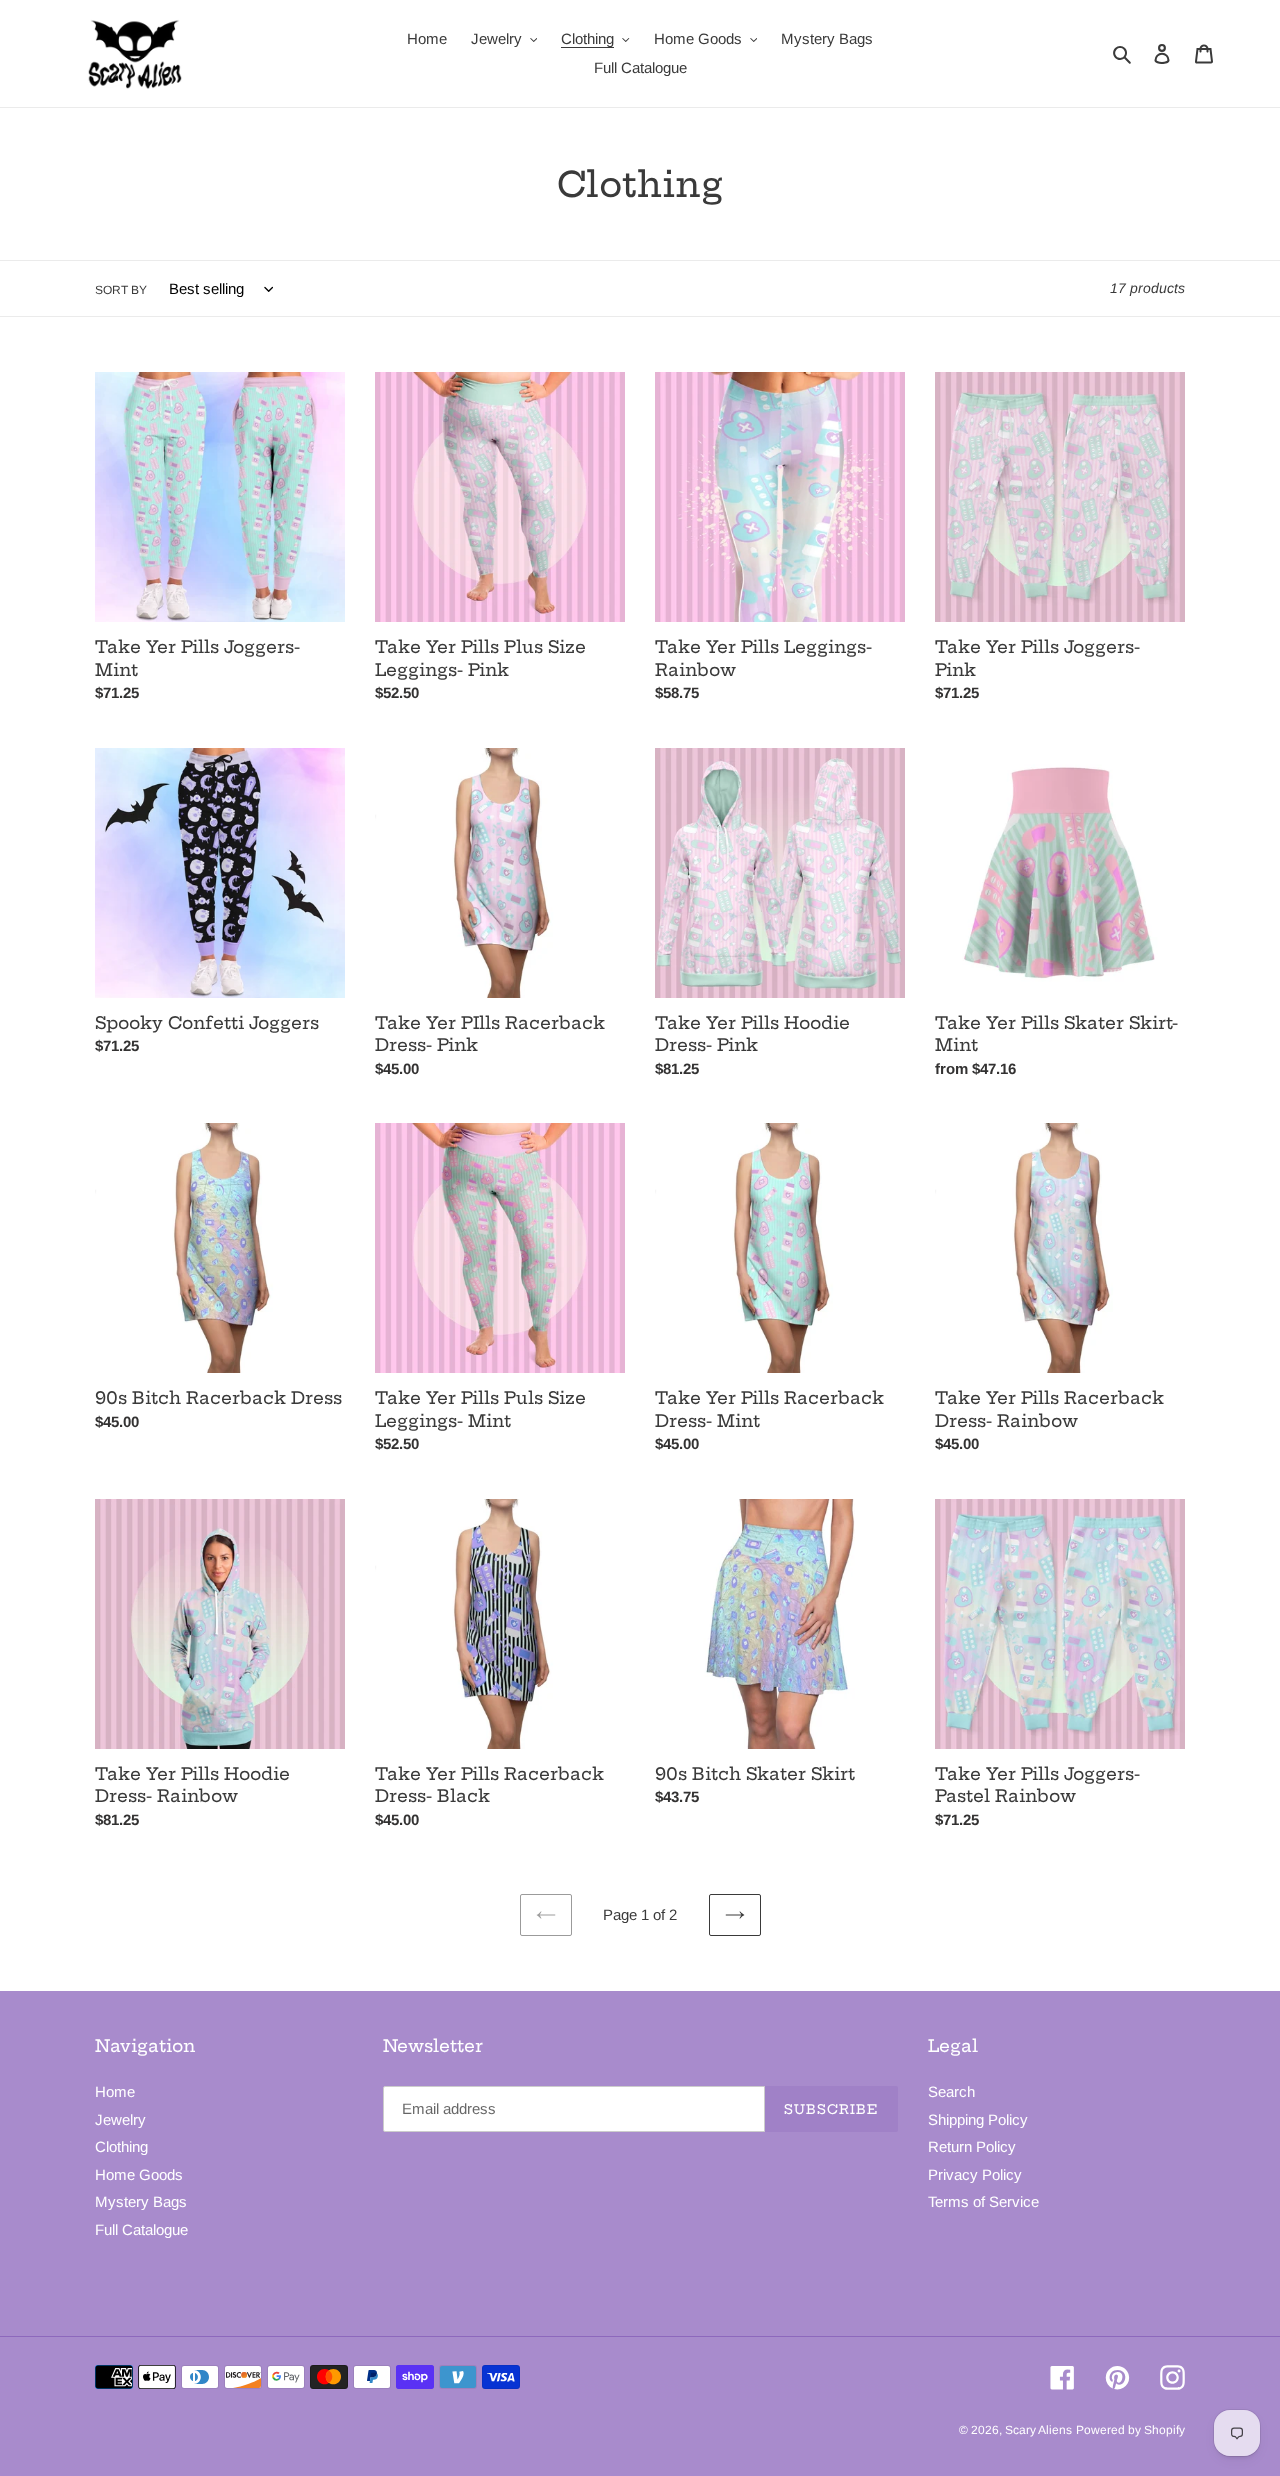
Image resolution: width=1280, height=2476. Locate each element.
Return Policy (972, 2146)
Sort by (121, 290)
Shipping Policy (978, 2119)
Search (951, 2091)
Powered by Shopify (1130, 2430)
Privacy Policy (975, 2174)
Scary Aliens (1038, 2430)
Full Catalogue (141, 2229)
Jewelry (120, 2119)
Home (115, 2091)
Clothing (121, 2146)
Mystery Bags (141, 2201)
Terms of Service (983, 2201)
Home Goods (139, 2174)
